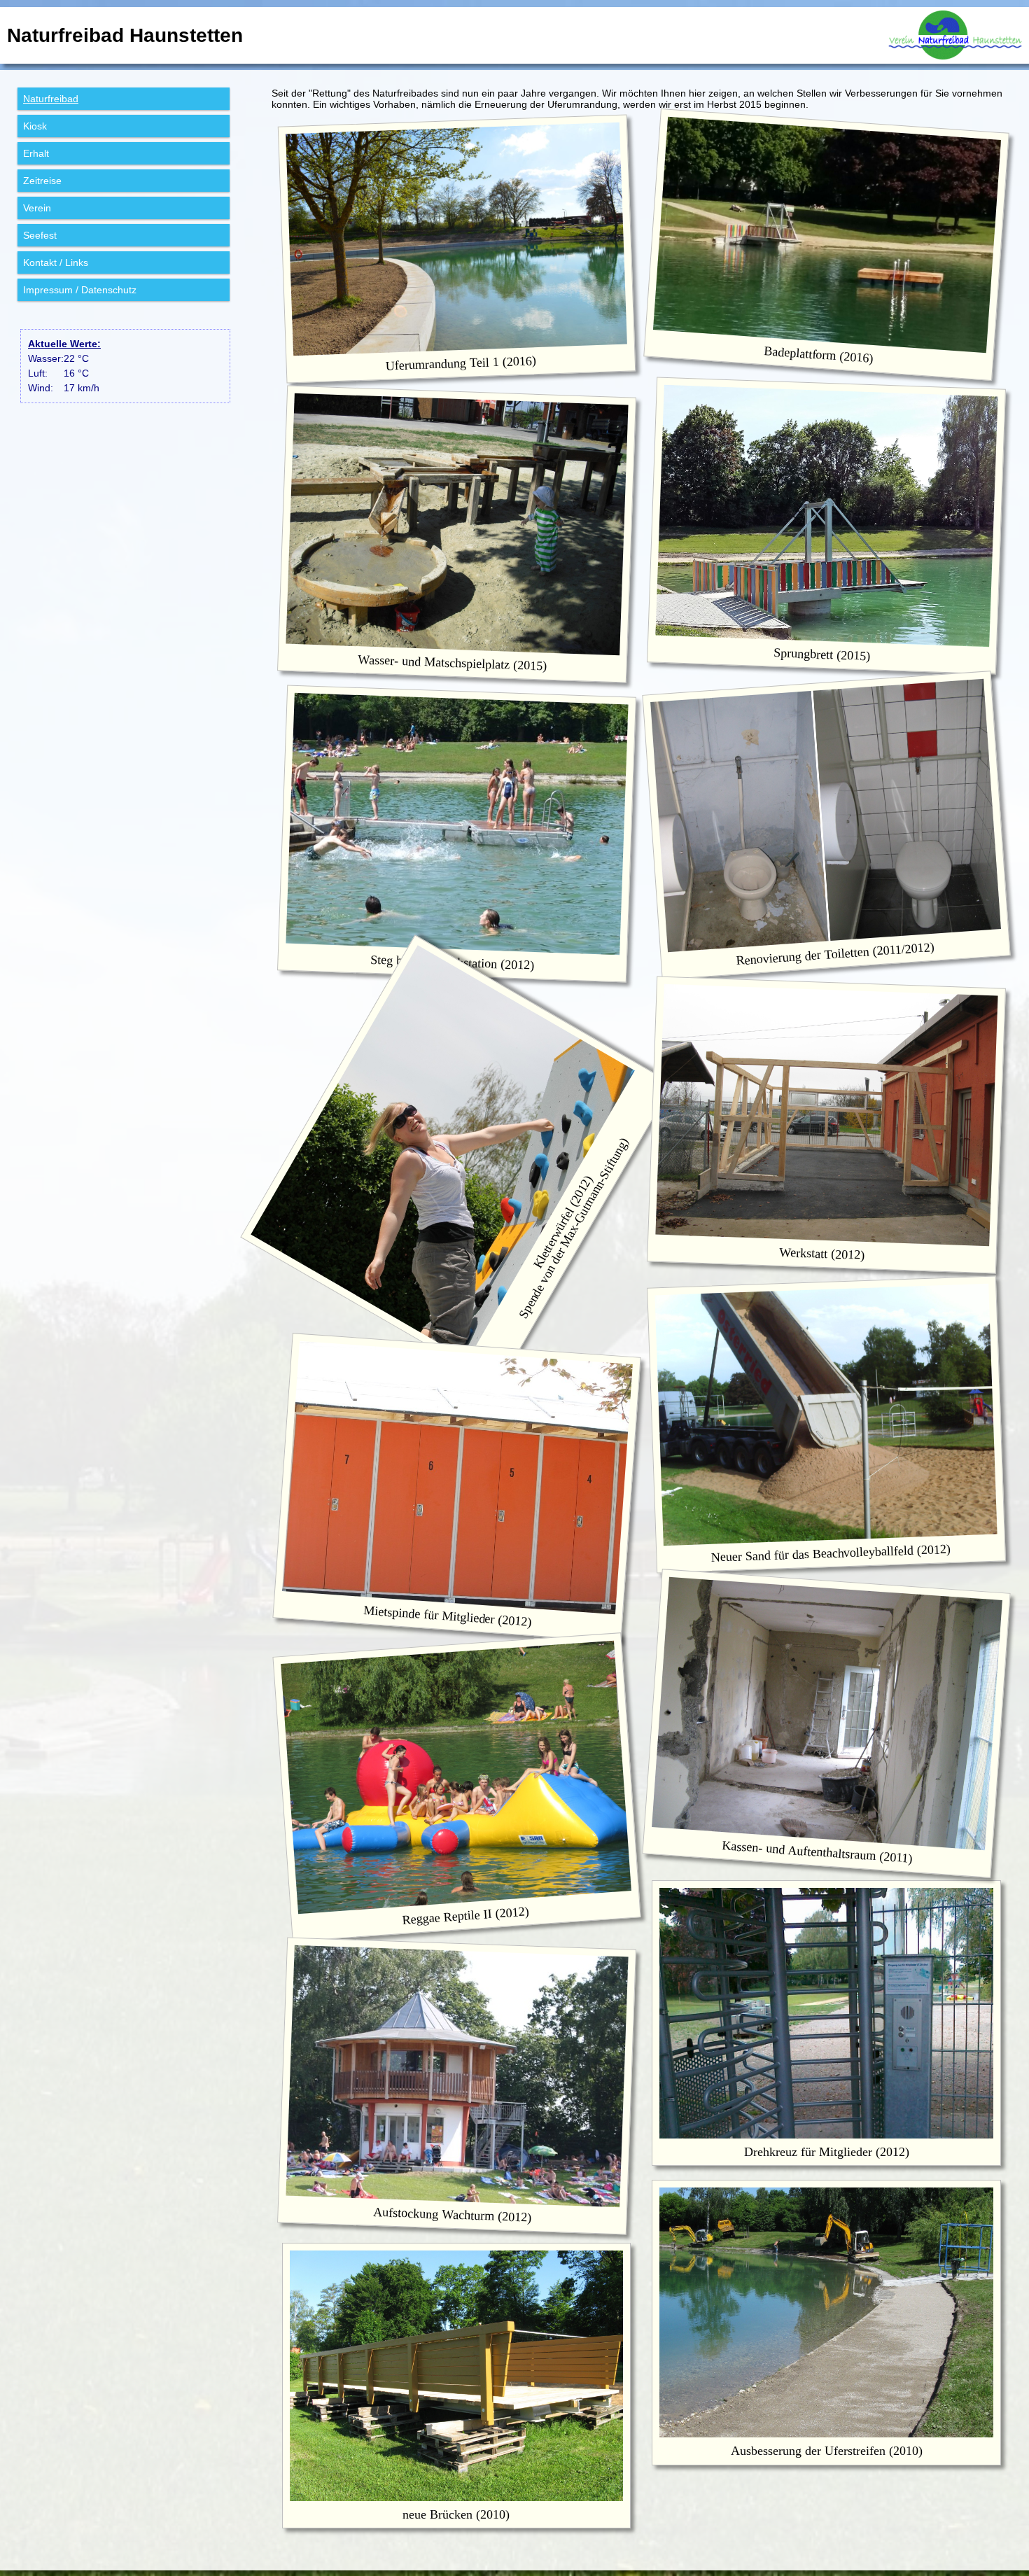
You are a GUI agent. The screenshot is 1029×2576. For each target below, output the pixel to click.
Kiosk (35, 126)
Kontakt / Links (56, 262)
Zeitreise (42, 181)
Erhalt (36, 153)
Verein (37, 208)
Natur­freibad (51, 99)
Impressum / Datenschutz (80, 290)
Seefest (40, 235)
